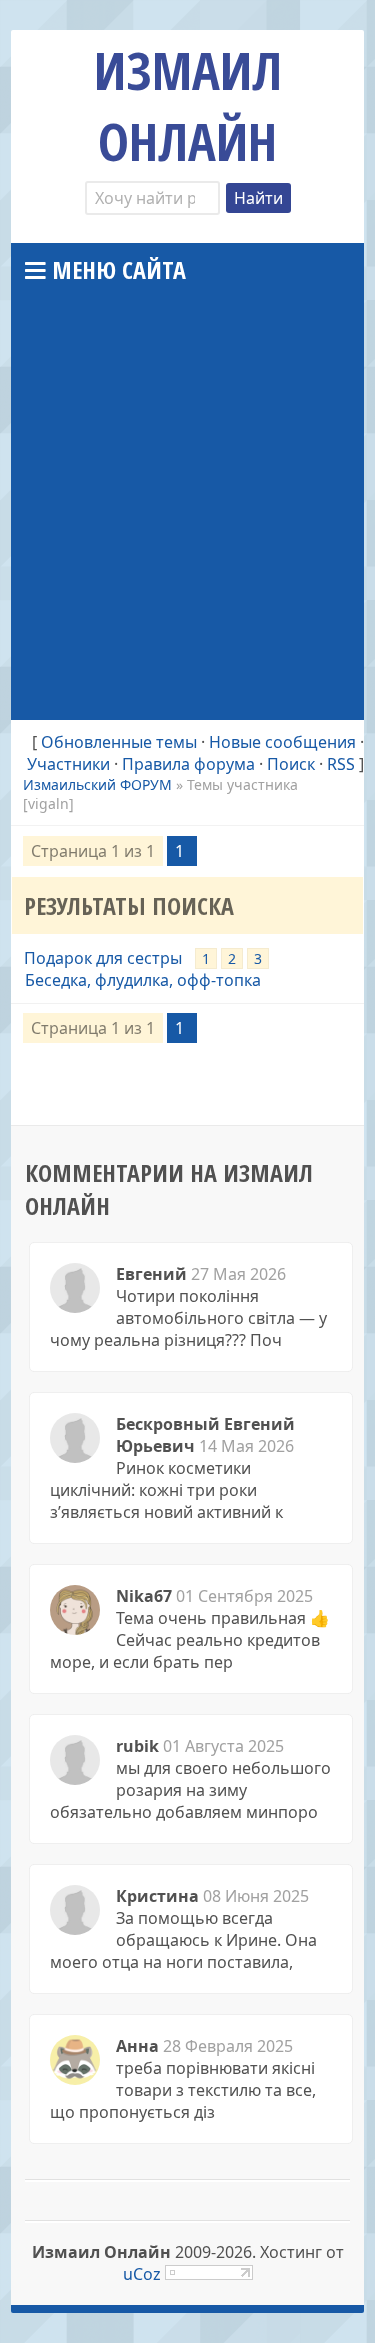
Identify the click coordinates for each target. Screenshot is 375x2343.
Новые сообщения (282, 742)
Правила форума (188, 764)
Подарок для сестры (103, 958)
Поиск (291, 764)
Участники (68, 764)
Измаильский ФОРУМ (97, 784)
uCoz (142, 2274)
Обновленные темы (119, 742)
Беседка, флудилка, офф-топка (143, 980)
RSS (341, 764)
